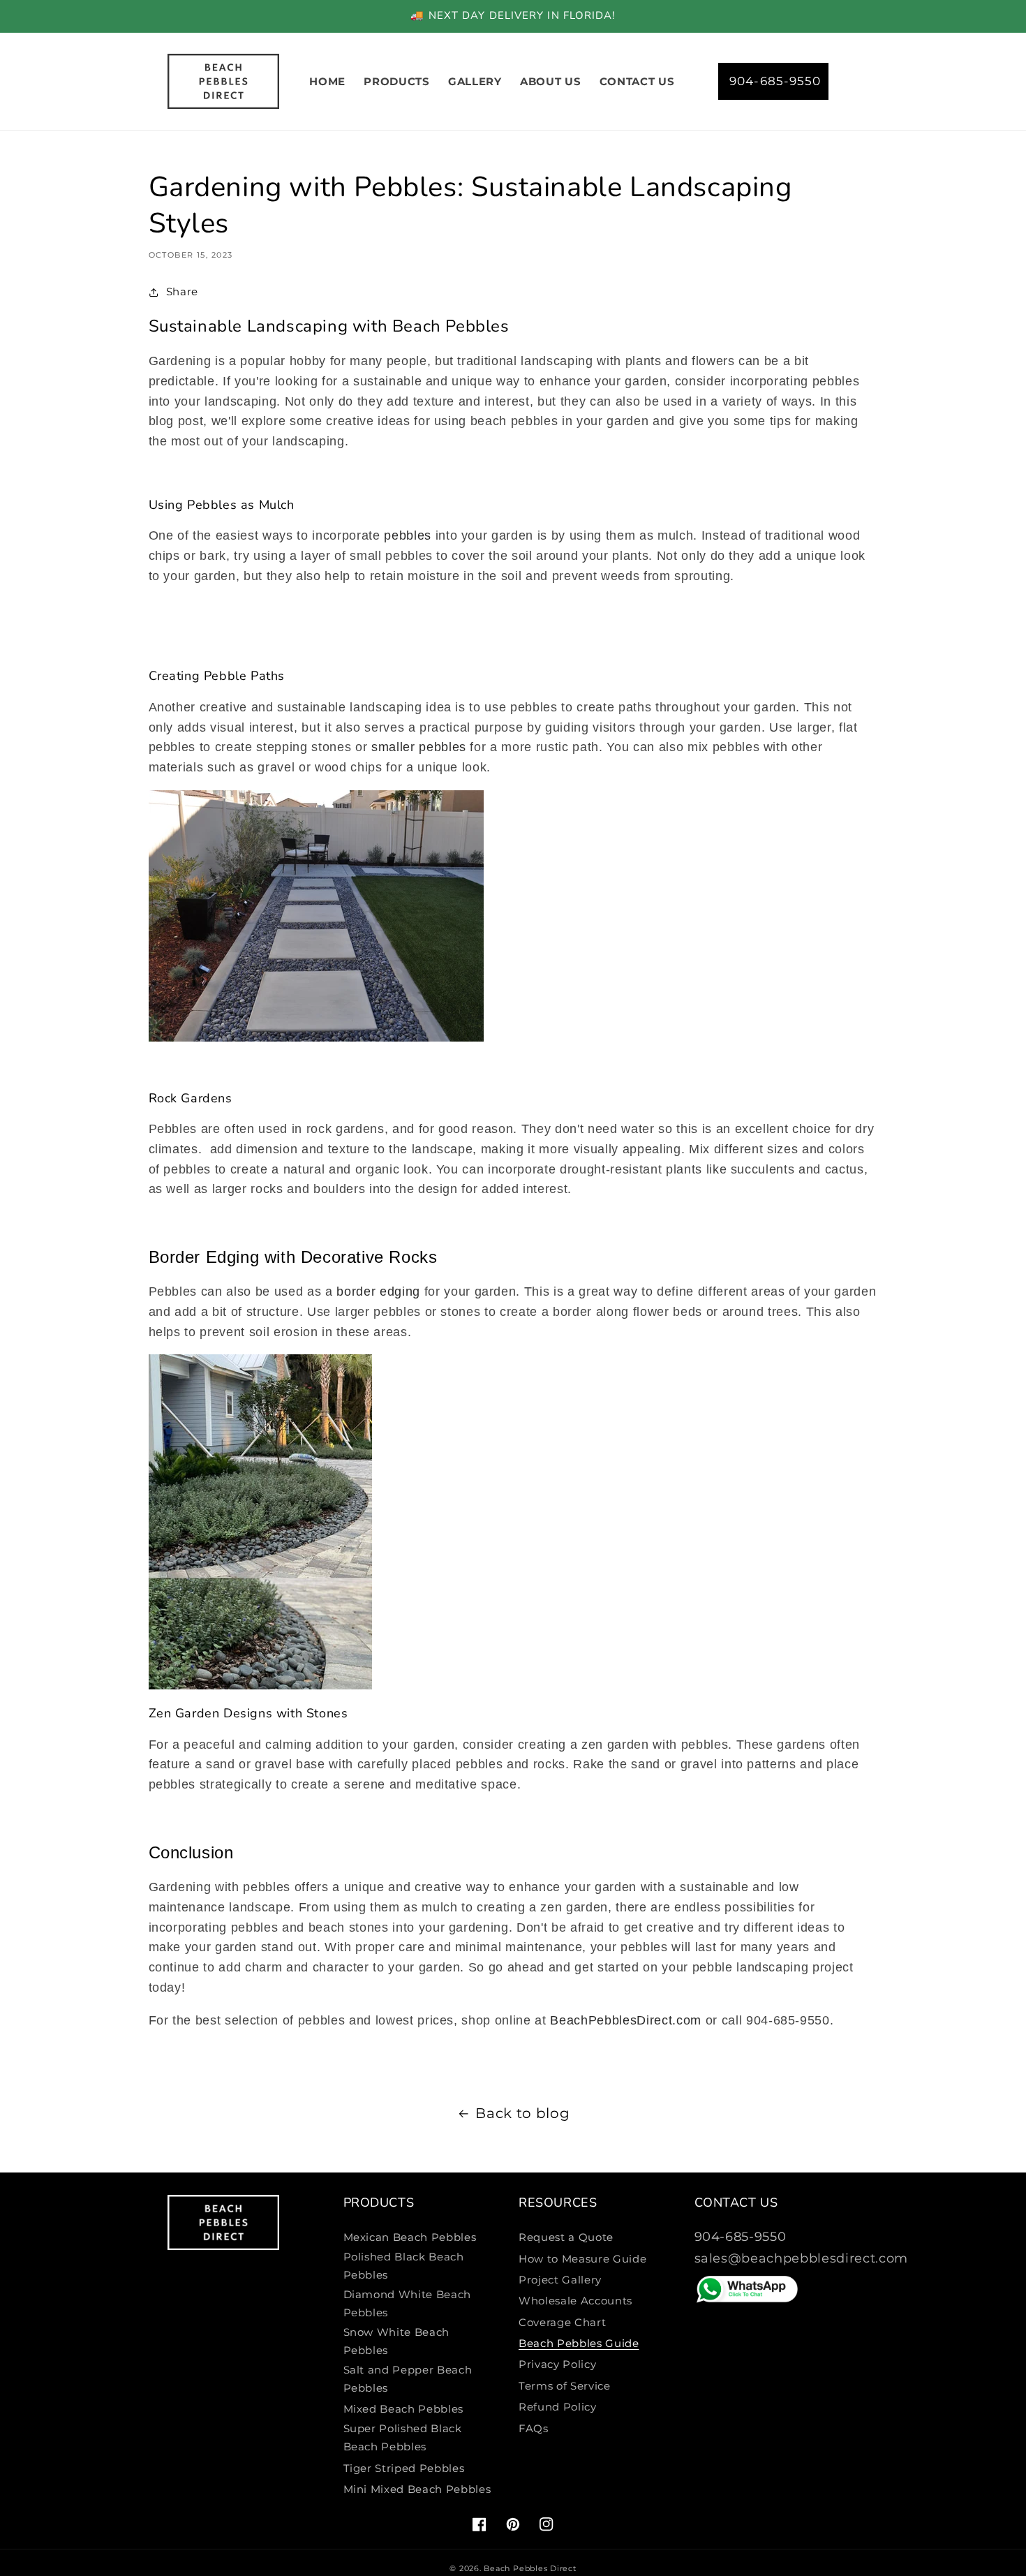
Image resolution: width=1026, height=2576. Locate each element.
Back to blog (522, 2113)
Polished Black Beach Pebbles (404, 2266)
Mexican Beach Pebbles (410, 2237)
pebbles (408, 535)
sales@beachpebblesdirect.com (801, 2258)
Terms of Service (565, 2386)
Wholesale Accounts (575, 2301)
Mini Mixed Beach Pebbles (417, 2489)
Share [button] (182, 291)
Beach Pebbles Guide (579, 2343)
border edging (378, 1291)
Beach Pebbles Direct (530, 2568)
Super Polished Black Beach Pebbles (403, 2438)
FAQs (534, 2428)
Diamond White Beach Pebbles (408, 2304)
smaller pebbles (419, 747)
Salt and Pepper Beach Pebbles (408, 2379)
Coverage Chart (562, 2322)
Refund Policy (558, 2407)
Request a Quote (566, 2237)
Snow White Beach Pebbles (397, 2341)
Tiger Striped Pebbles (404, 2468)
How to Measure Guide (582, 2259)
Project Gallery (560, 2280)
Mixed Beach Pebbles (404, 2409)
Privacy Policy (557, 2364)
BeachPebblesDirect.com (626, 2020)
